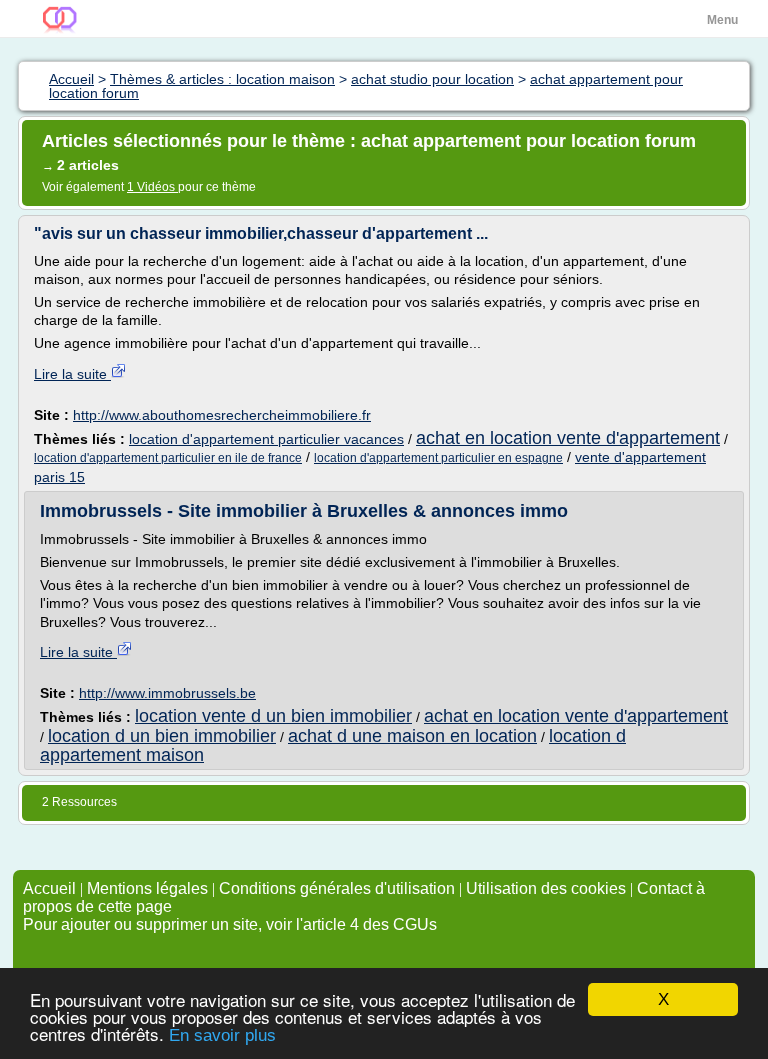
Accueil (49, 888)
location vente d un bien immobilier (273, 716)
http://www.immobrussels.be (167, 693)
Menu (722, 20)
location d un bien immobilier (162, 736)
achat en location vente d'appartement (568, 438)
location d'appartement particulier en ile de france (168, 458)
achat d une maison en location (412, 736)
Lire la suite (72, 374)
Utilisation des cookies (546, 888)
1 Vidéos (152, 187)
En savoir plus (222, 1035)
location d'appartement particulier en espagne (438, 458)
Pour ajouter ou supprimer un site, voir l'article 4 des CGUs (230, 924)
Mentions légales (147, 888)
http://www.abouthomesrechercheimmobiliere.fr (222, 415)
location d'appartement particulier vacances (266, 439)
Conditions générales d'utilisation (337, 888)
